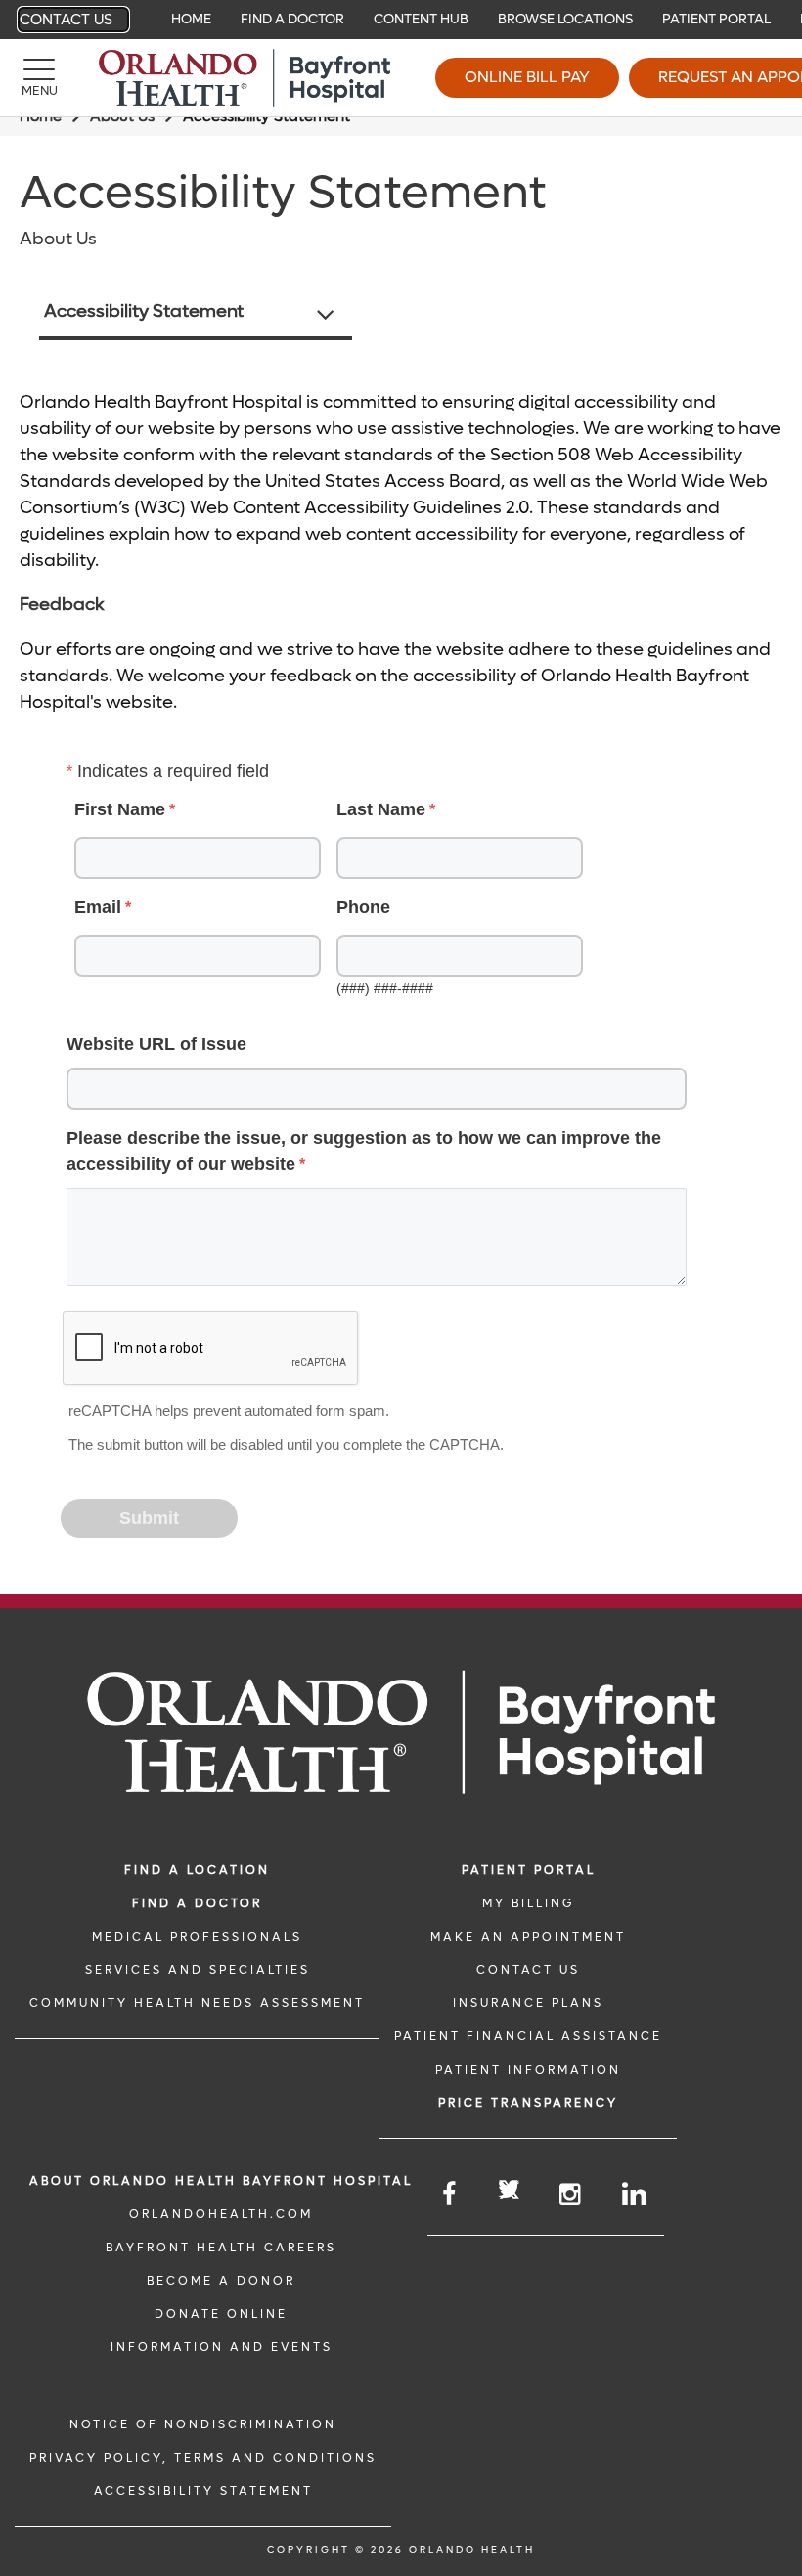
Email (98, 907)
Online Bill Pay (527, 77)
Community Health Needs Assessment (197, 2003)
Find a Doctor (292, 19)
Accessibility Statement (144, 311)
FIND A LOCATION (197, 1870)
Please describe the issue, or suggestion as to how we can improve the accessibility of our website (364, 1151)
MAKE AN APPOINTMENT (528, 1937)
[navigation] (401, 20)
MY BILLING (528, 1903)
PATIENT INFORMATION (528, 2070)
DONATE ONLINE (221, 2314)
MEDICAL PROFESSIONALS (197, 1937)
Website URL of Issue (156, 1044)
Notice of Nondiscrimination (203, 2424)
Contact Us (66, 20)
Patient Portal (716, 19)
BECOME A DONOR (221, 2281)
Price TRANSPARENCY (528, 2103)
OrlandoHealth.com (221, 2214)
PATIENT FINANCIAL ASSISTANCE (528, 2036)
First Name (120, 809)
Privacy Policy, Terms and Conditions (203, 2458)
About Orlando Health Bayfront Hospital (221, 2181)
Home (191, 19)
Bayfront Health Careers (221, 2248)
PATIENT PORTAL (529, 1870)
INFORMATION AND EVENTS (222, 2347)
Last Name (381, 809)
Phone (363, 907)
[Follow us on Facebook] (450, 2194)
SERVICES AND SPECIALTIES (198, 1970)
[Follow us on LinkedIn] (636, 2194)
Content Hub (421, 19)
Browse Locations (565, 19)
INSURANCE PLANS (528, 2003)
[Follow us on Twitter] (509, 2192)
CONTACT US (528, 1970)
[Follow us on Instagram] (571, 2194)
